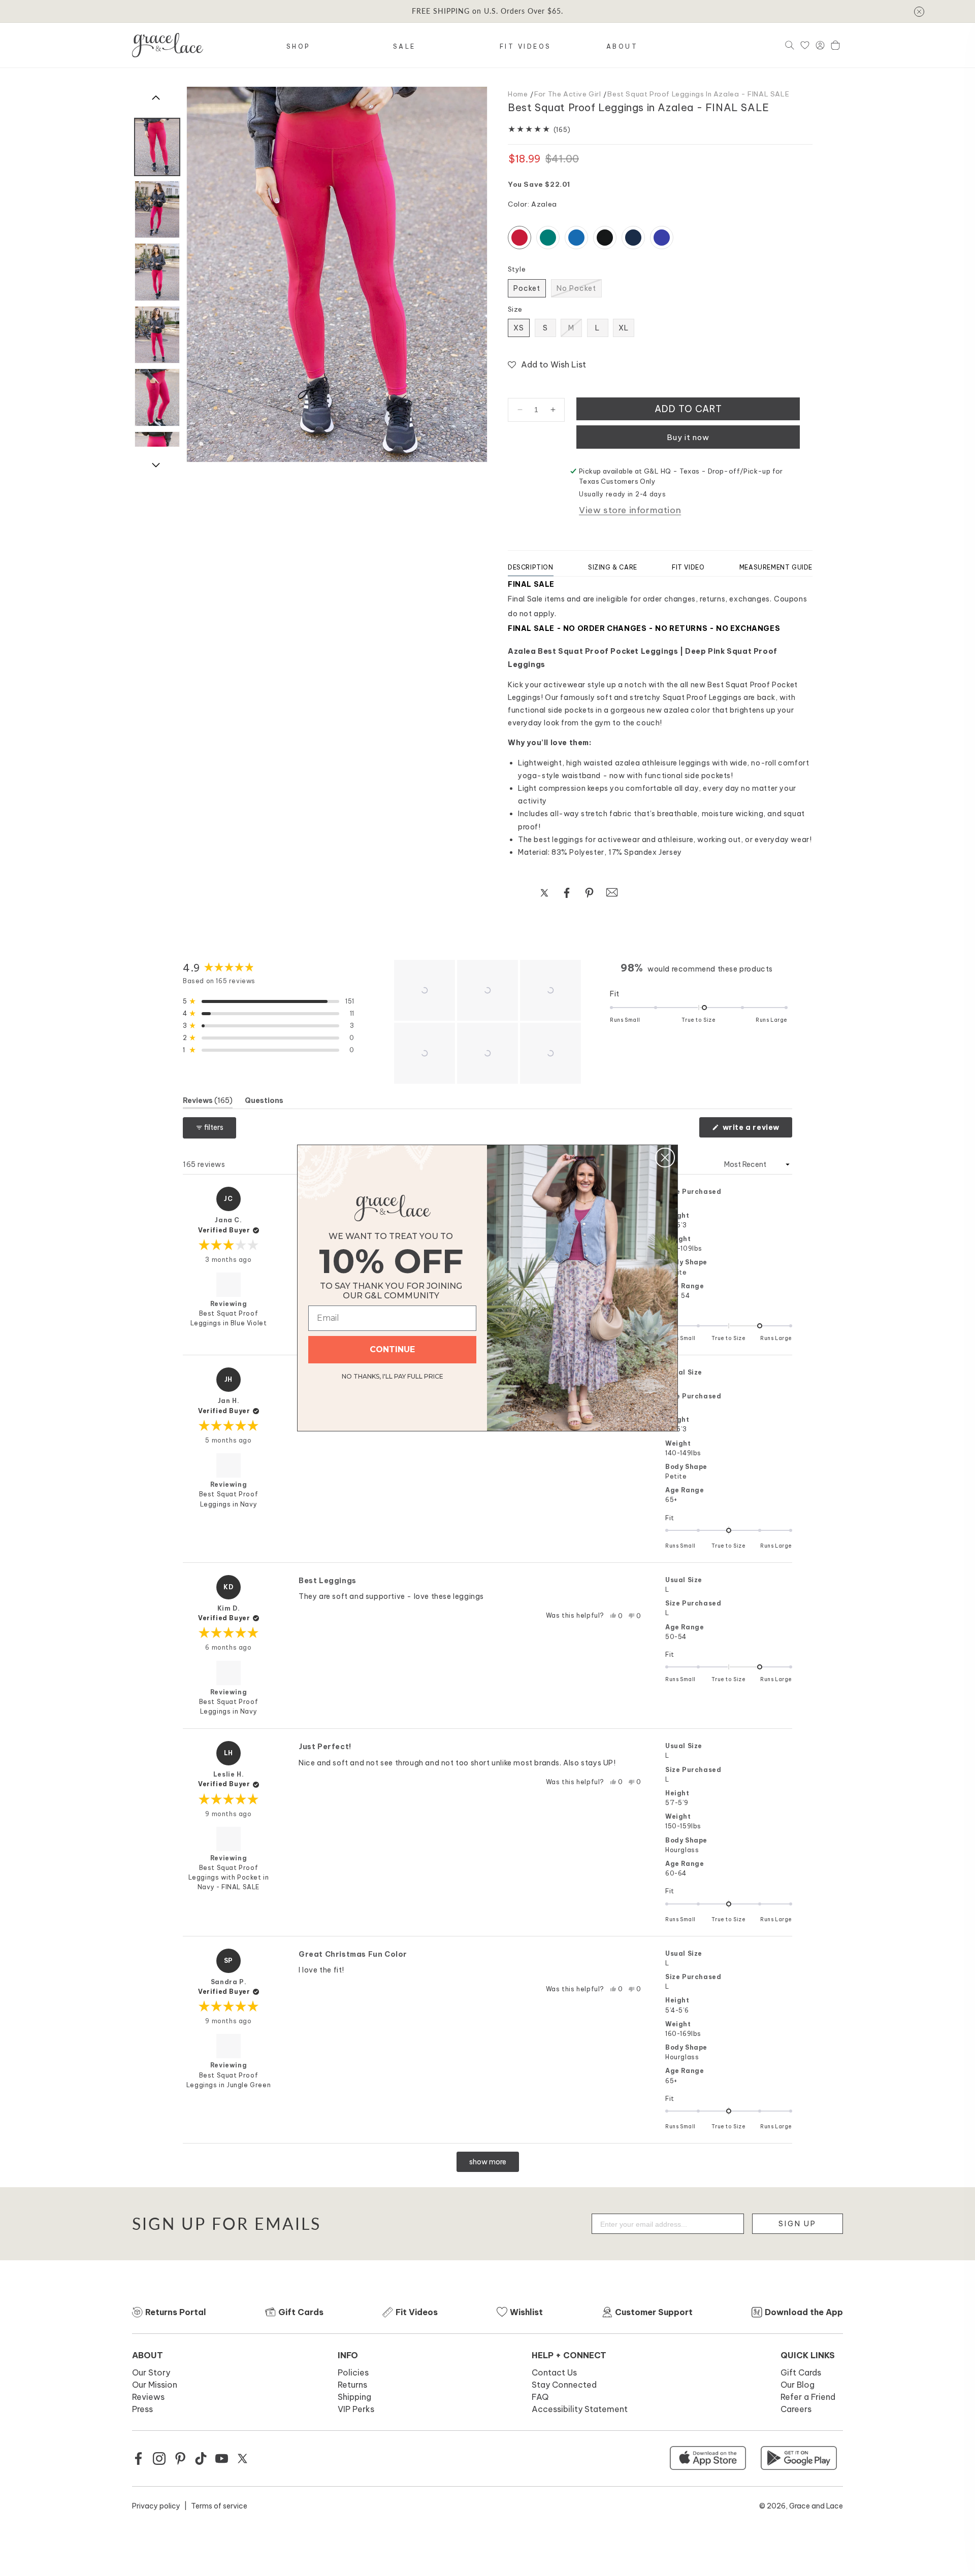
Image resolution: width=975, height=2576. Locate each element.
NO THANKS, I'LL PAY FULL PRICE (393, 1375)
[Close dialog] (665, 1158)
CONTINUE (392, 1349)
